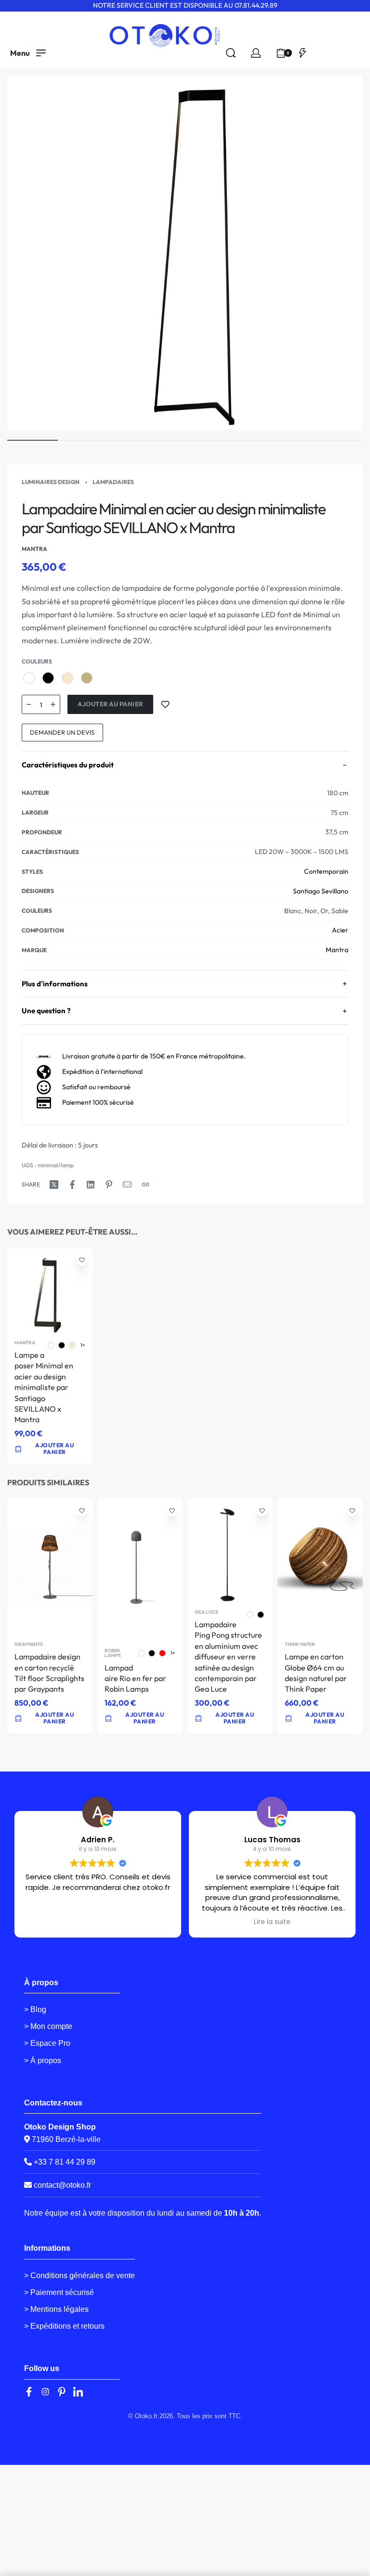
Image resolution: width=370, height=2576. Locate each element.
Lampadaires (113, 482)
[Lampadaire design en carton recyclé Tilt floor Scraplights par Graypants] (50, 1567)
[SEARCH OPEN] (231, 53)
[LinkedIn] (78, 2392)
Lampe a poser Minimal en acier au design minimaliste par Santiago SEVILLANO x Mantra (44, 1387)
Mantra (337, 950)
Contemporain (326, 871)
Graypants (29, 1645)
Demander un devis (62, 732)
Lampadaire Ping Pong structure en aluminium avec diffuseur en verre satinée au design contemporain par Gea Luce (228, 1657)
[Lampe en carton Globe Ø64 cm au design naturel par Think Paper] (320, 1567)
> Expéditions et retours (64, 2326)
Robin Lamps (113, 1653)
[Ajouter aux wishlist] (165, 704)
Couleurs (37, 661)
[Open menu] (28, 53)
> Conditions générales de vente (79, 2276)
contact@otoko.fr (62, 2185)
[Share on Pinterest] (109, 1185)
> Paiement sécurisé (59, 2292)
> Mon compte (48, 2026)
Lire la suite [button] (272, 1922)
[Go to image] (33, 440)
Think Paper (300, 1645)
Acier (340, 930)
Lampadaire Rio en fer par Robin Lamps (135, 1678)
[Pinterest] (62, 2392)
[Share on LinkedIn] (91, 1185)
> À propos (43, 2060)
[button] (50, 1718)
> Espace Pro (47, 2043)
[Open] (303, 53)
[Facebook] (29, 2392)
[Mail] (127, 1185)
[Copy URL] (145, 1185)
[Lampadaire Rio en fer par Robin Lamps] (140, 1570)
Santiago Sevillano (321, 891)
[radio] (29, 678)
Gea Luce (206, 1612)
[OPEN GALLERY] (185, 253)
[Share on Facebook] (72, 1185)
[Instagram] (45, 2392)
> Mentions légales (56, 2309)
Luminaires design (51, 482)
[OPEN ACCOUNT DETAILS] (256, 53)
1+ (83, 1345)
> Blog (35, 2009)
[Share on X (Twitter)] (54, 1185)
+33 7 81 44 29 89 (64, 2162)
